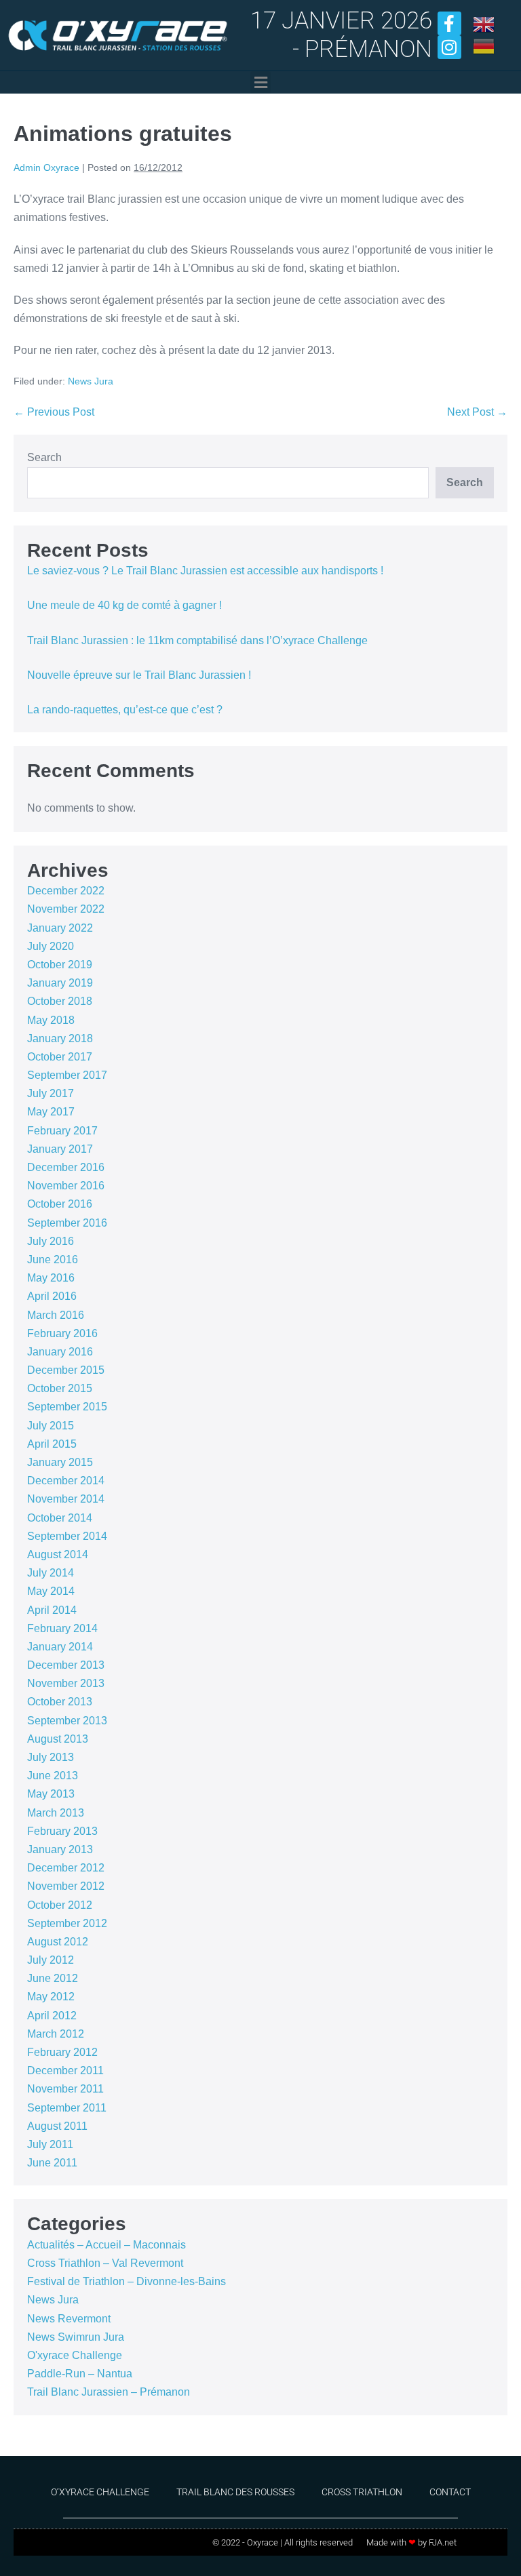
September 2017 (67, 1075)
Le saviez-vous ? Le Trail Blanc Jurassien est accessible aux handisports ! (205, 571)
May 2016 (51, 1278)
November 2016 (66, 1186)
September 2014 (67, 1536)
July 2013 (51, 1757)
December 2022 (66, 891)
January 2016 (60, 1352)
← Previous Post (54, 412)
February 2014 (62, 1628)
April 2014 (52, 1610)
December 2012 (66, 1868)
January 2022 (60, 928)
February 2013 (62, 1831)
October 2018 (60, 1001)
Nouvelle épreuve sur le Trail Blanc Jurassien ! (139, 675)
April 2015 (52, 1444)
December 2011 (65, 2070)
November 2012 (66, 1886)
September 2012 (67, 1923)
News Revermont (69, 2319)
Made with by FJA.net (411, 2542)
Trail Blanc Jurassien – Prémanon (109, 2392)
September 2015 (67, 1407)
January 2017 (60, 1149)
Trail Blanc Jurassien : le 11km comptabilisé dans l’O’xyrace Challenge (197, 640)
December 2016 (66, 1167)
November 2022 (66, 909)
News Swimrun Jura (76, 2337)
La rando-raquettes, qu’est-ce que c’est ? (125, 710)
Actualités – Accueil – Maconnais (107, 2245)
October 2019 (60, 965)
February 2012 (62, 2052)
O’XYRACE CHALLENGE (100, 2492)
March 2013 (56, 1813)
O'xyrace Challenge (75, 2355)
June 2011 (52, 2163)
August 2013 (58, 1739)
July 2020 (51, 946)
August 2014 (58, 1554)
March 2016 (56, 1315)
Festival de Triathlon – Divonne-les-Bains (127, 2281)
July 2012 (51, 1960)
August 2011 (57, 2126)
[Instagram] (449, 47)
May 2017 (51, 1112)
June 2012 (53, 1978)
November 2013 (66, 1683)
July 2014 (51, 1573)
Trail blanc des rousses (235, 2492)
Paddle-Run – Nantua (80, 2374)
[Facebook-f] (449, 23)
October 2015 (60, 1388)
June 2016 (53, 1260)
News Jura (91, 381)
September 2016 (67, 1223)
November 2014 (66, 1499)
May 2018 (51, 1020)
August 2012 (58, 1942)
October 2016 (60, 1204)
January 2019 (60, 983)
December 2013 (66, 1665)
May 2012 (51, 1997)
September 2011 (67, 2108)
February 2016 (62, 1333)
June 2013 (53, 1776)
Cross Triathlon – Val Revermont (105, 2263)
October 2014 (60, 1518)
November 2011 (65, 2089)
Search (44, 457)
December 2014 (66, 1481)
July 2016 (51, 1241)
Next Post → (477, 412)
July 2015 (51, 1426)
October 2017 (60, 1057)
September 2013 (67, 1721)
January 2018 (60, 1038)
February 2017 (62, 1131)
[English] (484, 23)
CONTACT (450, 2492)
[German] (484, 45)
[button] (260, 82)
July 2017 (51, 1093)
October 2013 (60, 1702)
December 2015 (66, 1370)
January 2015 (60, 1462)
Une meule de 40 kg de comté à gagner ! (124, 605)
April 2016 (52, 1296)
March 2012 (56, 2034)
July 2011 (50, 2144)
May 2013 (51, 1794)
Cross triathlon (362, 2492)
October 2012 (60, 1905)
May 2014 (51, 1591)
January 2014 (60, 1647)
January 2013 (60, 1849)
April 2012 (52, 2016)
